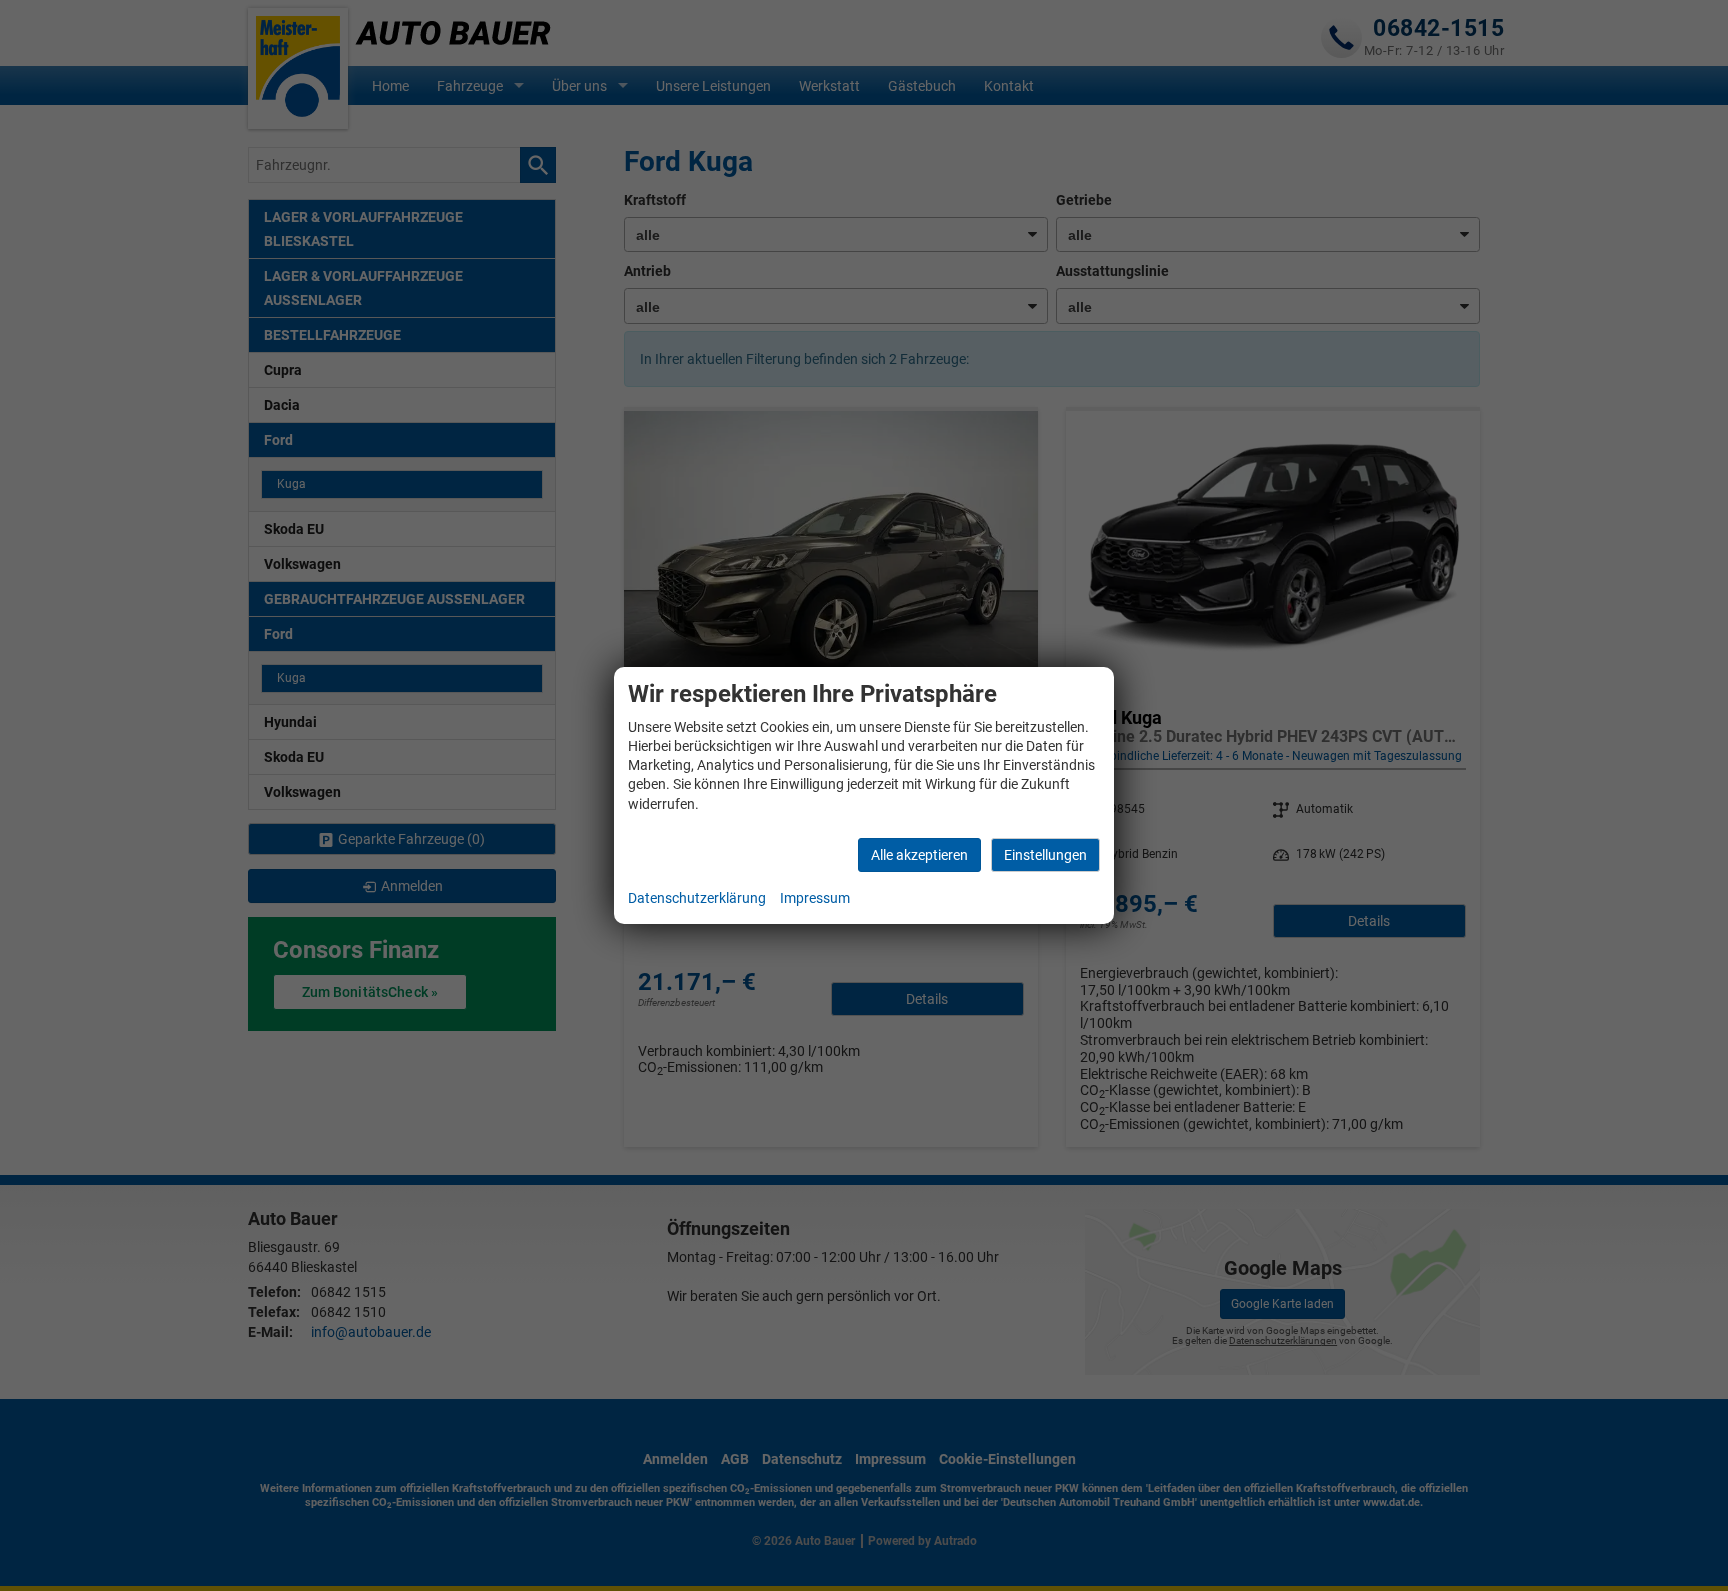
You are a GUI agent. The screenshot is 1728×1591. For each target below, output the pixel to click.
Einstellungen (1045, 855)
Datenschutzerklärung (697, 898)
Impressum (815, 898)
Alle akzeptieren (919, 855)
